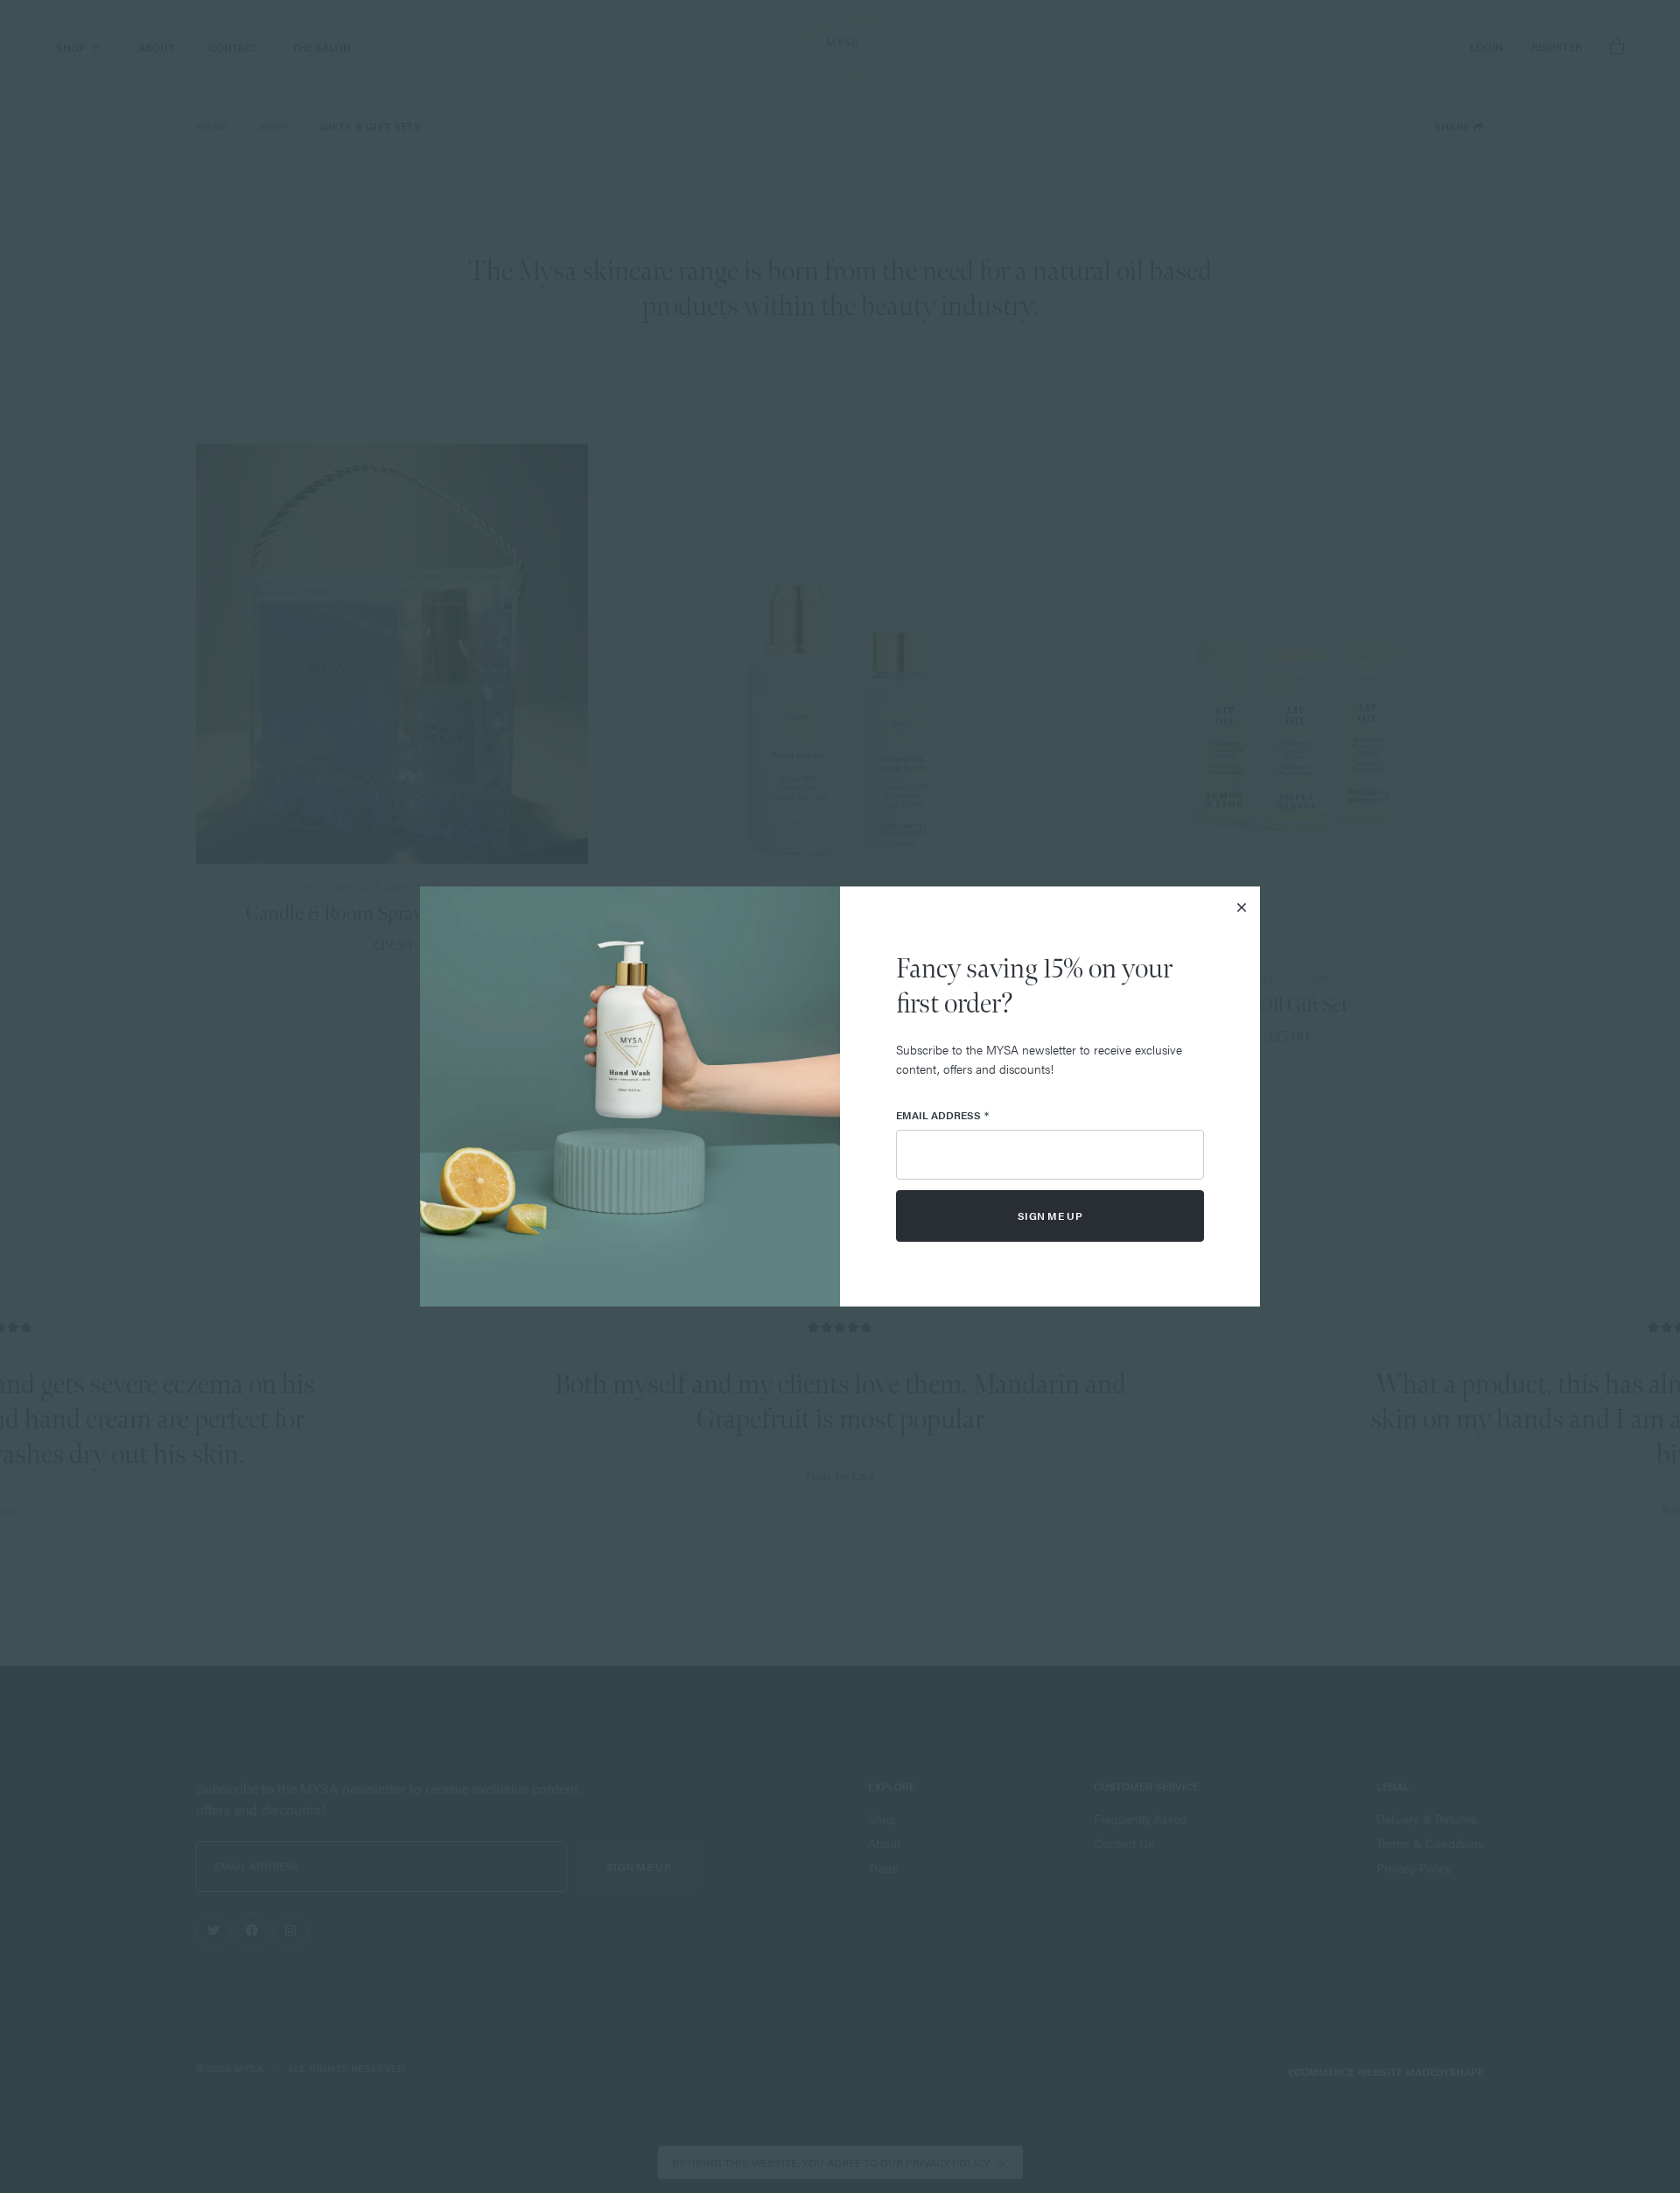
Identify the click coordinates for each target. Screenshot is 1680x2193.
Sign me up (1050, 1216)
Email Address (942, 1115)
